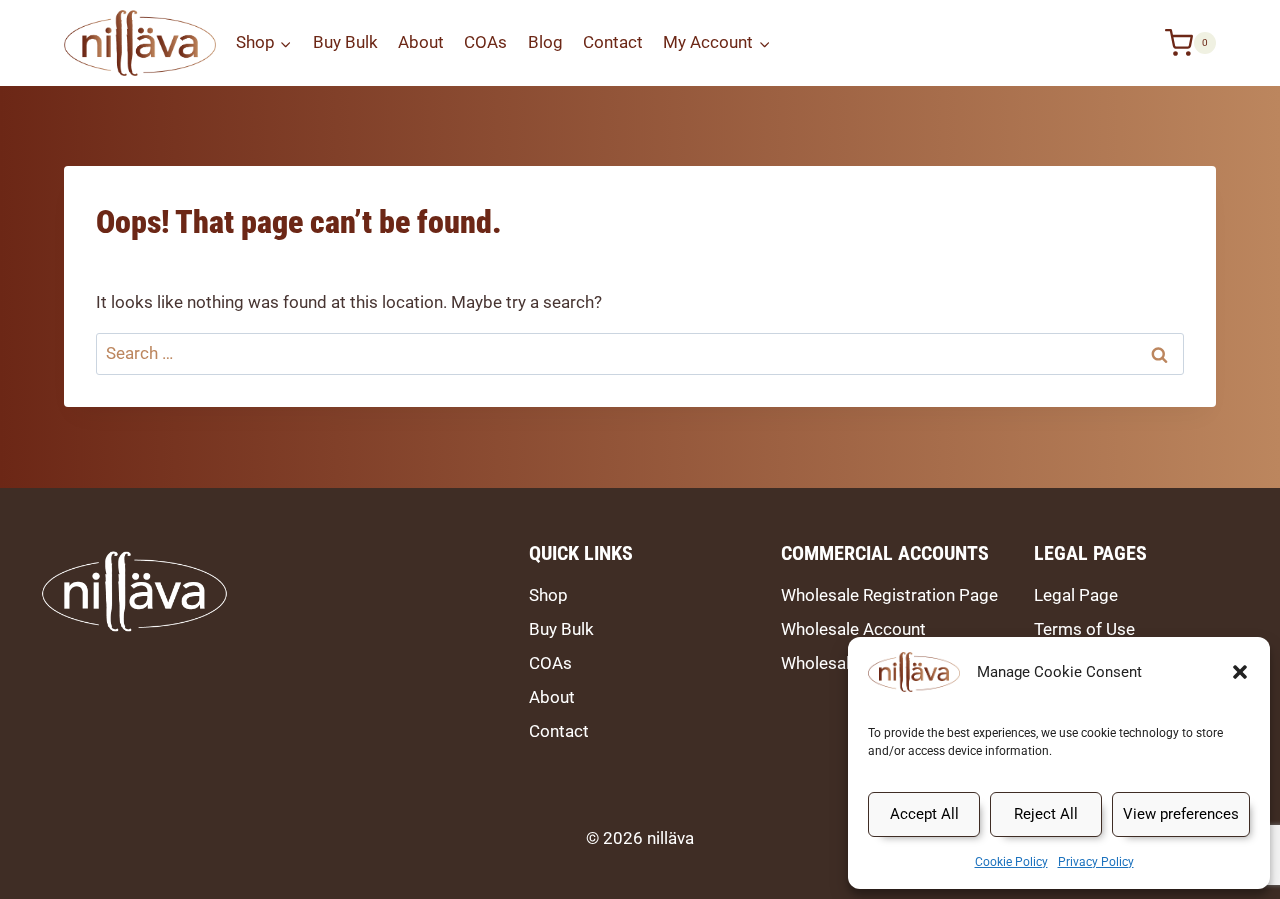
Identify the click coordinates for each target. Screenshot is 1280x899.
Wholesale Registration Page (889, 595)
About (421, 42)
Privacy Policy (1096, 862)
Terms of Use (1084, 629)
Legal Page (1076, 595)
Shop (548, 595)
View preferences (1181, 814)
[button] (1240, 672)
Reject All (1046, 814)
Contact (613, 42)
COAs (485, 42)
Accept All (924, 814)
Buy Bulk (345, 42)
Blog (545, 42)
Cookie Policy (1011, 862)
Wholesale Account (853, 629)
